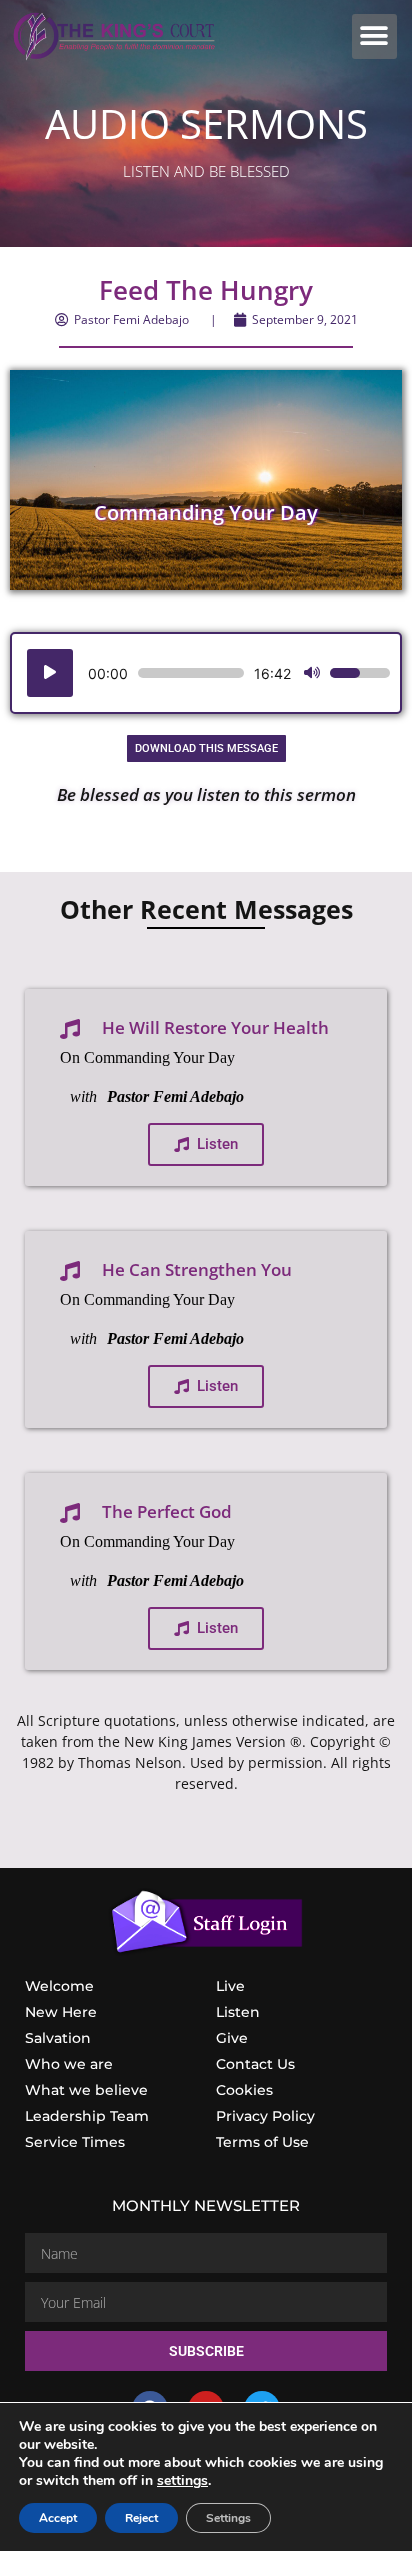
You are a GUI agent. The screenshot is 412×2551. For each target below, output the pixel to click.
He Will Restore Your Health (215, 1027)
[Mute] (312, 673)
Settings (228, 2518)
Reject (141, 2518)
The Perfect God (167, 1511)
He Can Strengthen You (197, 1269)
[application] (206, 673)
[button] (374, 36)
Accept (58, 2518)
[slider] (191, 673)
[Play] (50, 673)
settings (182, 2481)
